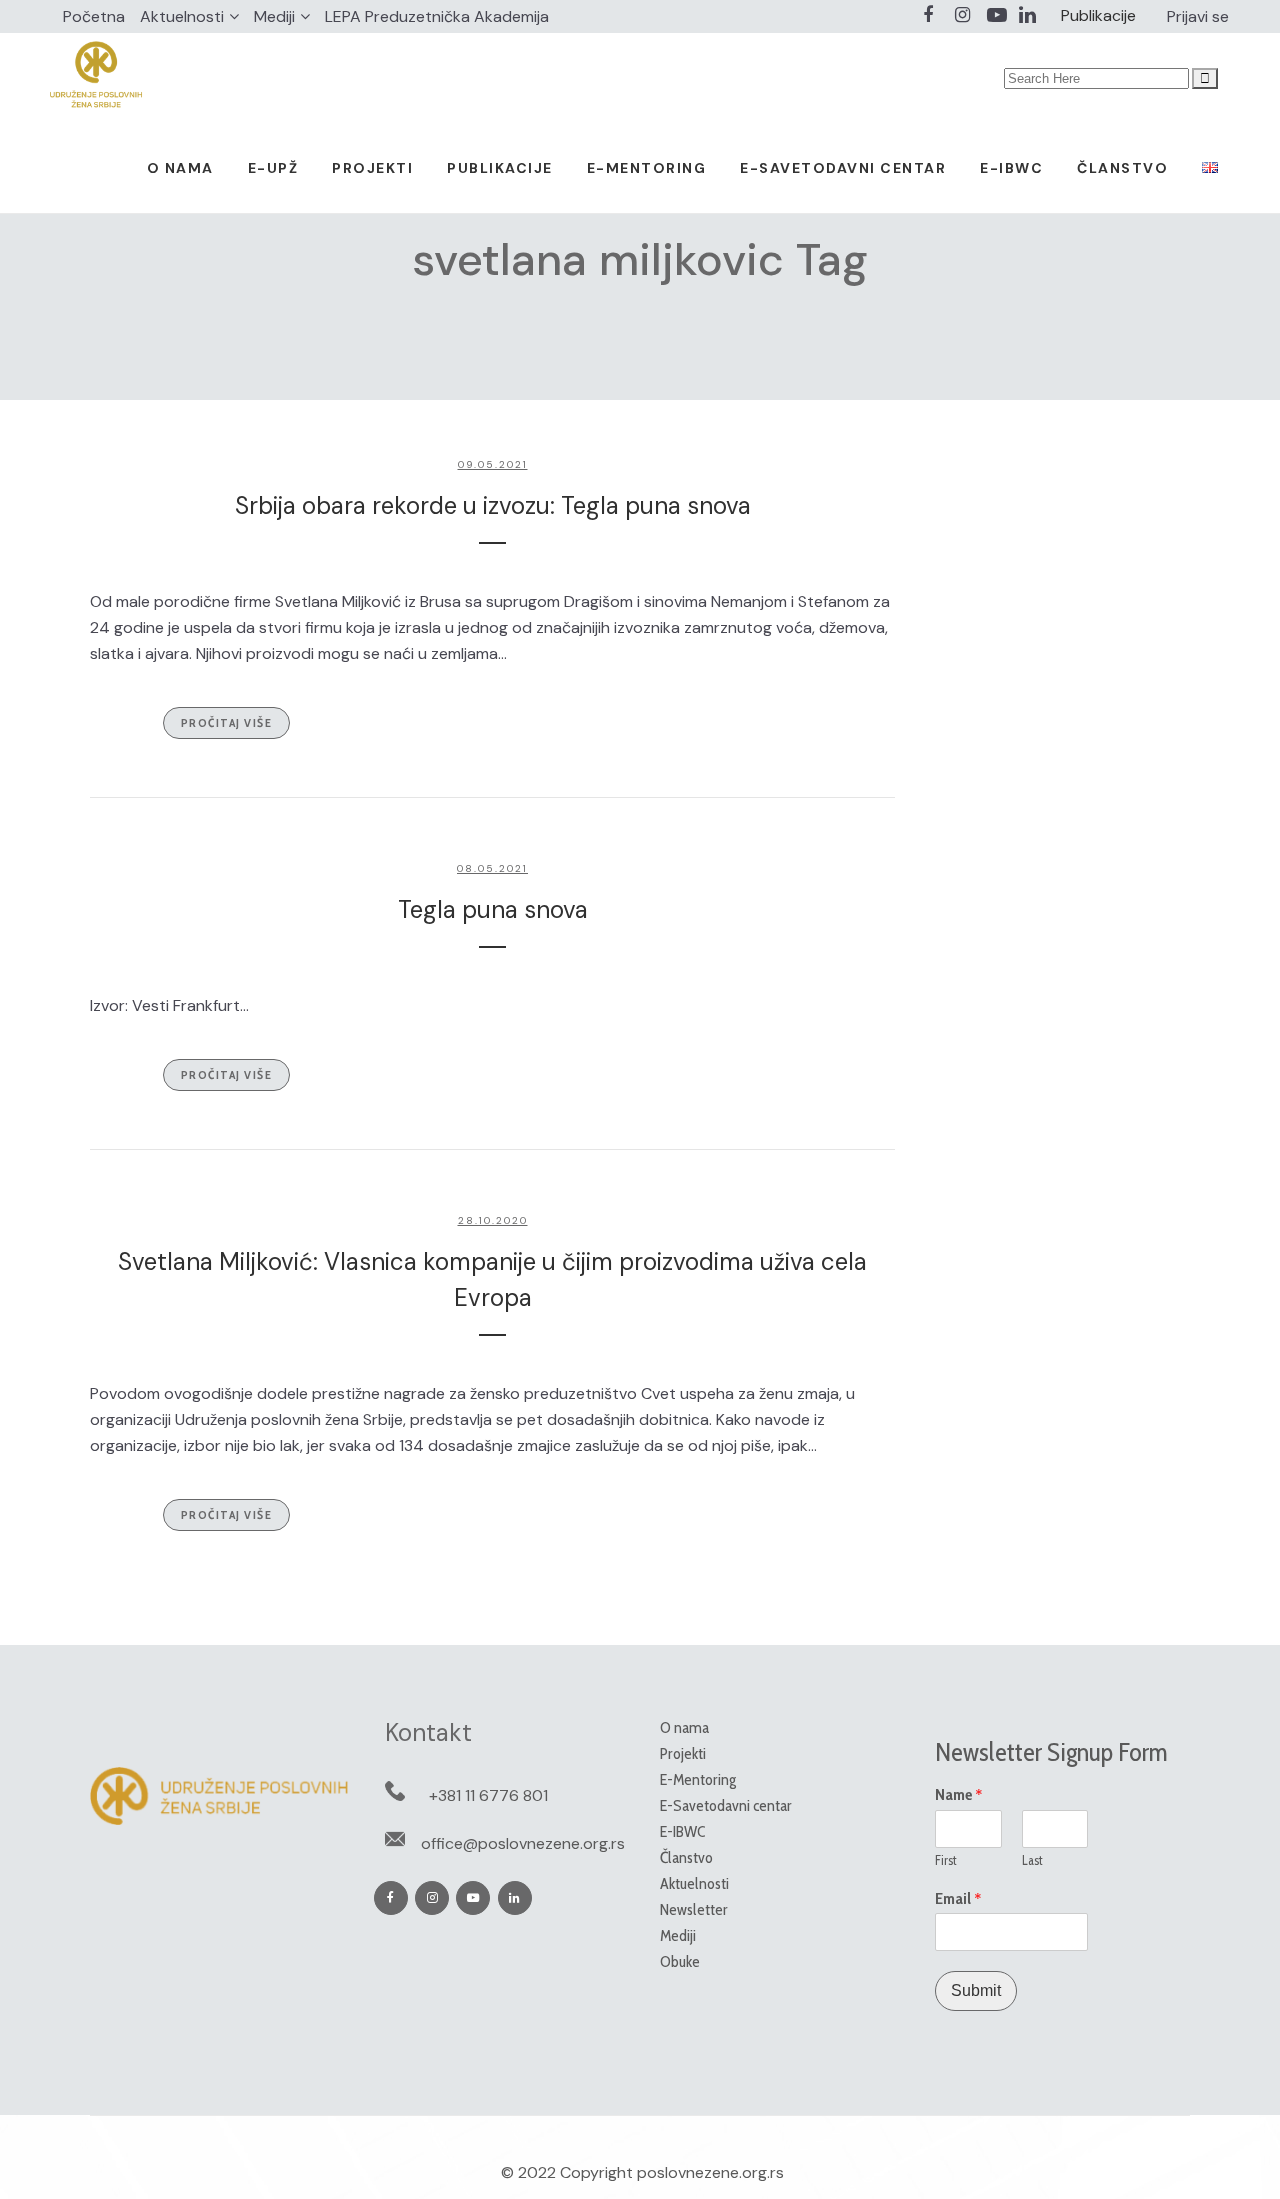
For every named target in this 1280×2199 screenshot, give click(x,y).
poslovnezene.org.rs (710, 2172)
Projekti (683, 1753)
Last (1032, 1860)
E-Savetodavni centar (726, 1805)
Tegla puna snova (493, 909)
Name (959, 1795)
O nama (684, 1727)
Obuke (680, 1961)
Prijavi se (1198, 16)
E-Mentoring (698, 1779)
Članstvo (686, 1857)
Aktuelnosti (182, 16)
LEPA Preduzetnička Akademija (437, 16)
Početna (94, 16)
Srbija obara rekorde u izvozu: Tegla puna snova (493, 505)
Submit (976, 1990)
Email (958, 1899)
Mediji (274, 16)
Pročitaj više (227, 722)
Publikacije (1098, 15)
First (946, 1860)
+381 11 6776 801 (488, 1795)
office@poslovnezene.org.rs (523, 1843)
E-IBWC (682, 1831)
